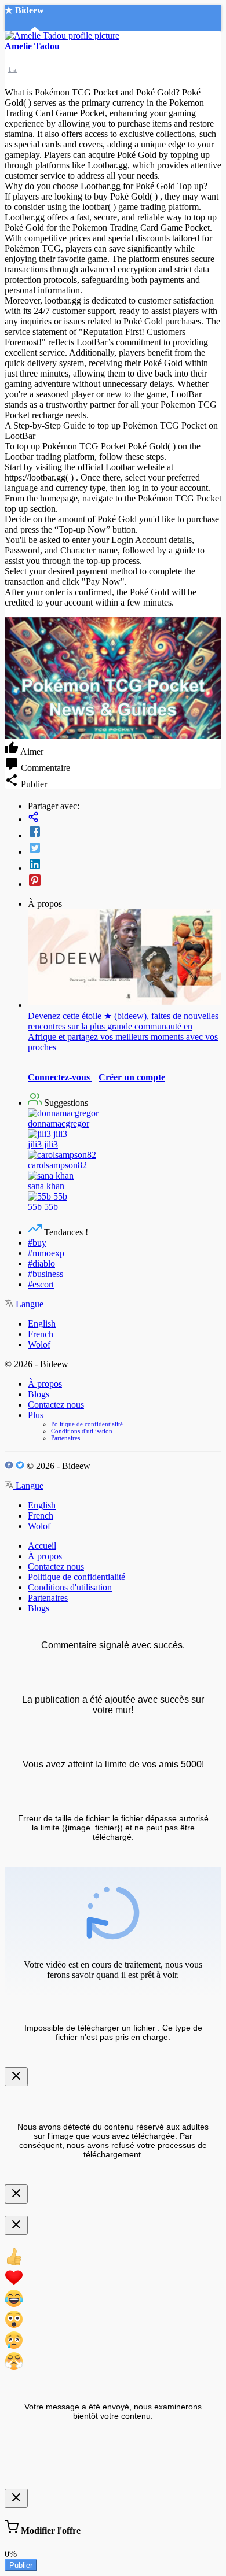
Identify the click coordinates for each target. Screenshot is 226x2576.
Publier (21, 2565)
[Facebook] (125, 833)
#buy (37, 1243)
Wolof (39, 1344)
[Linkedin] (125, 865)
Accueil (42, 1546)
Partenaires (65, 1438)
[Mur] (125, 818)
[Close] (16, 2077)
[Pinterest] (125, 881)
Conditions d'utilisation (82, 1431)
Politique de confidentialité (87, 1424)
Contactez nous (56, 1405)
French (41, 1334)
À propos (45, 1384)
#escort (41, 1284)
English (42, 1324)
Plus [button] (36, 1415)
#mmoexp (46, 1253)
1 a (12, 69)
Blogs (39, 1394)
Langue (28, 1304)
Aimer (31, 752)
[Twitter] (125, 849)
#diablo (41, 1263)
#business (45, 1274)
